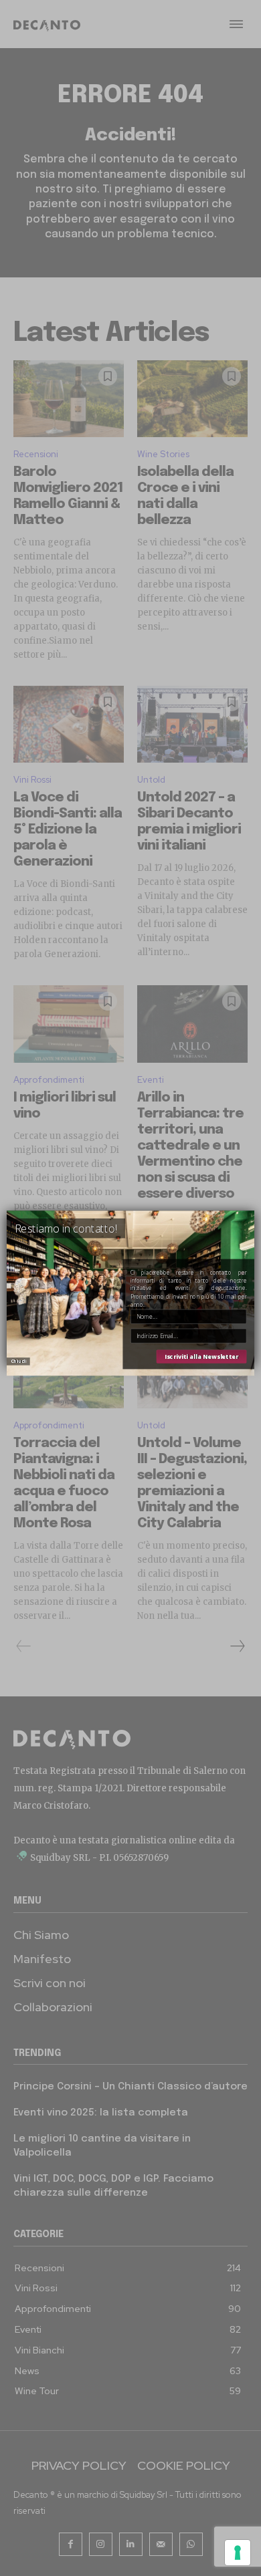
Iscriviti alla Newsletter (201, 1357)
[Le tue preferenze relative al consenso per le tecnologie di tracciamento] (238, 2553)
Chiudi (18, 1361)
